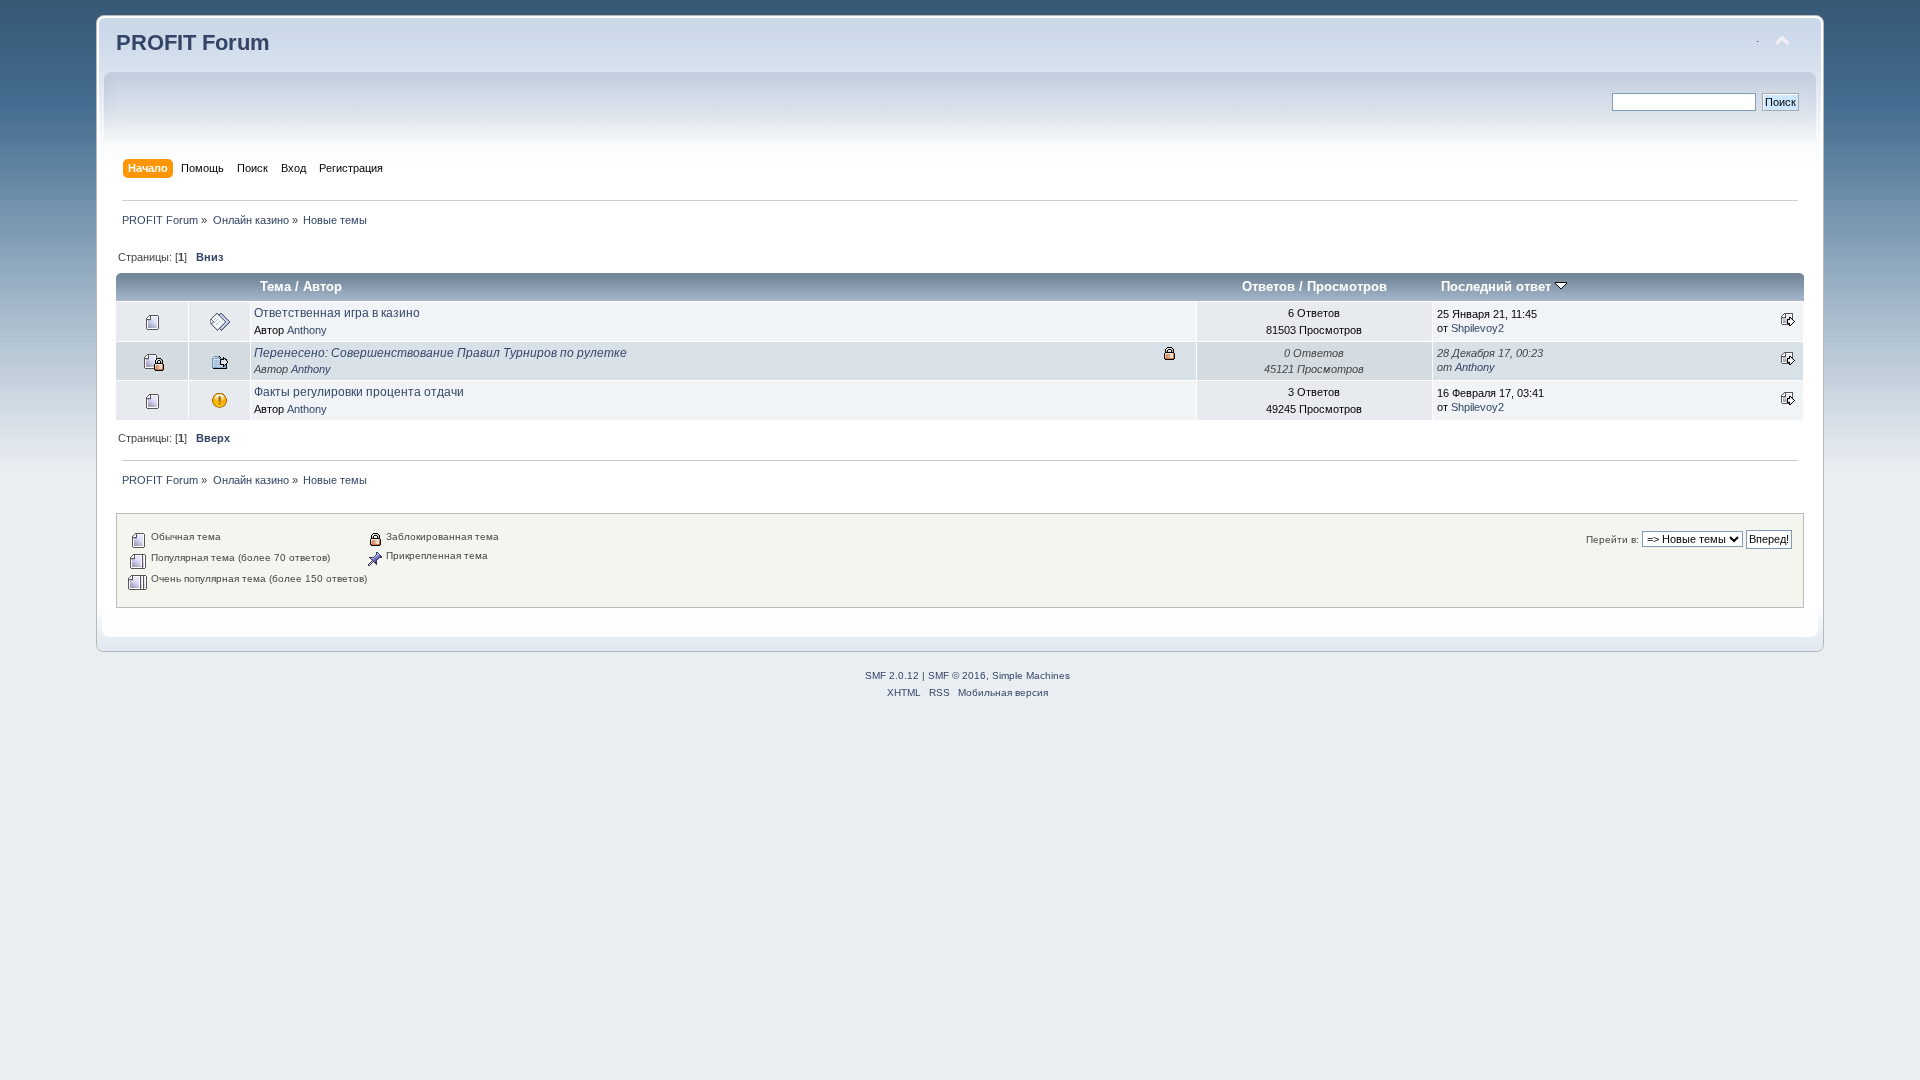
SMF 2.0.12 (892, 675)
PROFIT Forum (193, 42)
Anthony (307, 330)
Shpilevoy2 (1477, 328)
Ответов (1268, 286)
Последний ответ (1498, 286)
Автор (322, 286)
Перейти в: (1612, 539)
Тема (275, 286)
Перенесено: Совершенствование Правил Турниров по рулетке (440, 353)
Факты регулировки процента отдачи (359, 392)
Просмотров (1347, 286)
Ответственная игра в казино (337, 313)
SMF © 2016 (957, 675)
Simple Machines (1031, 675)
